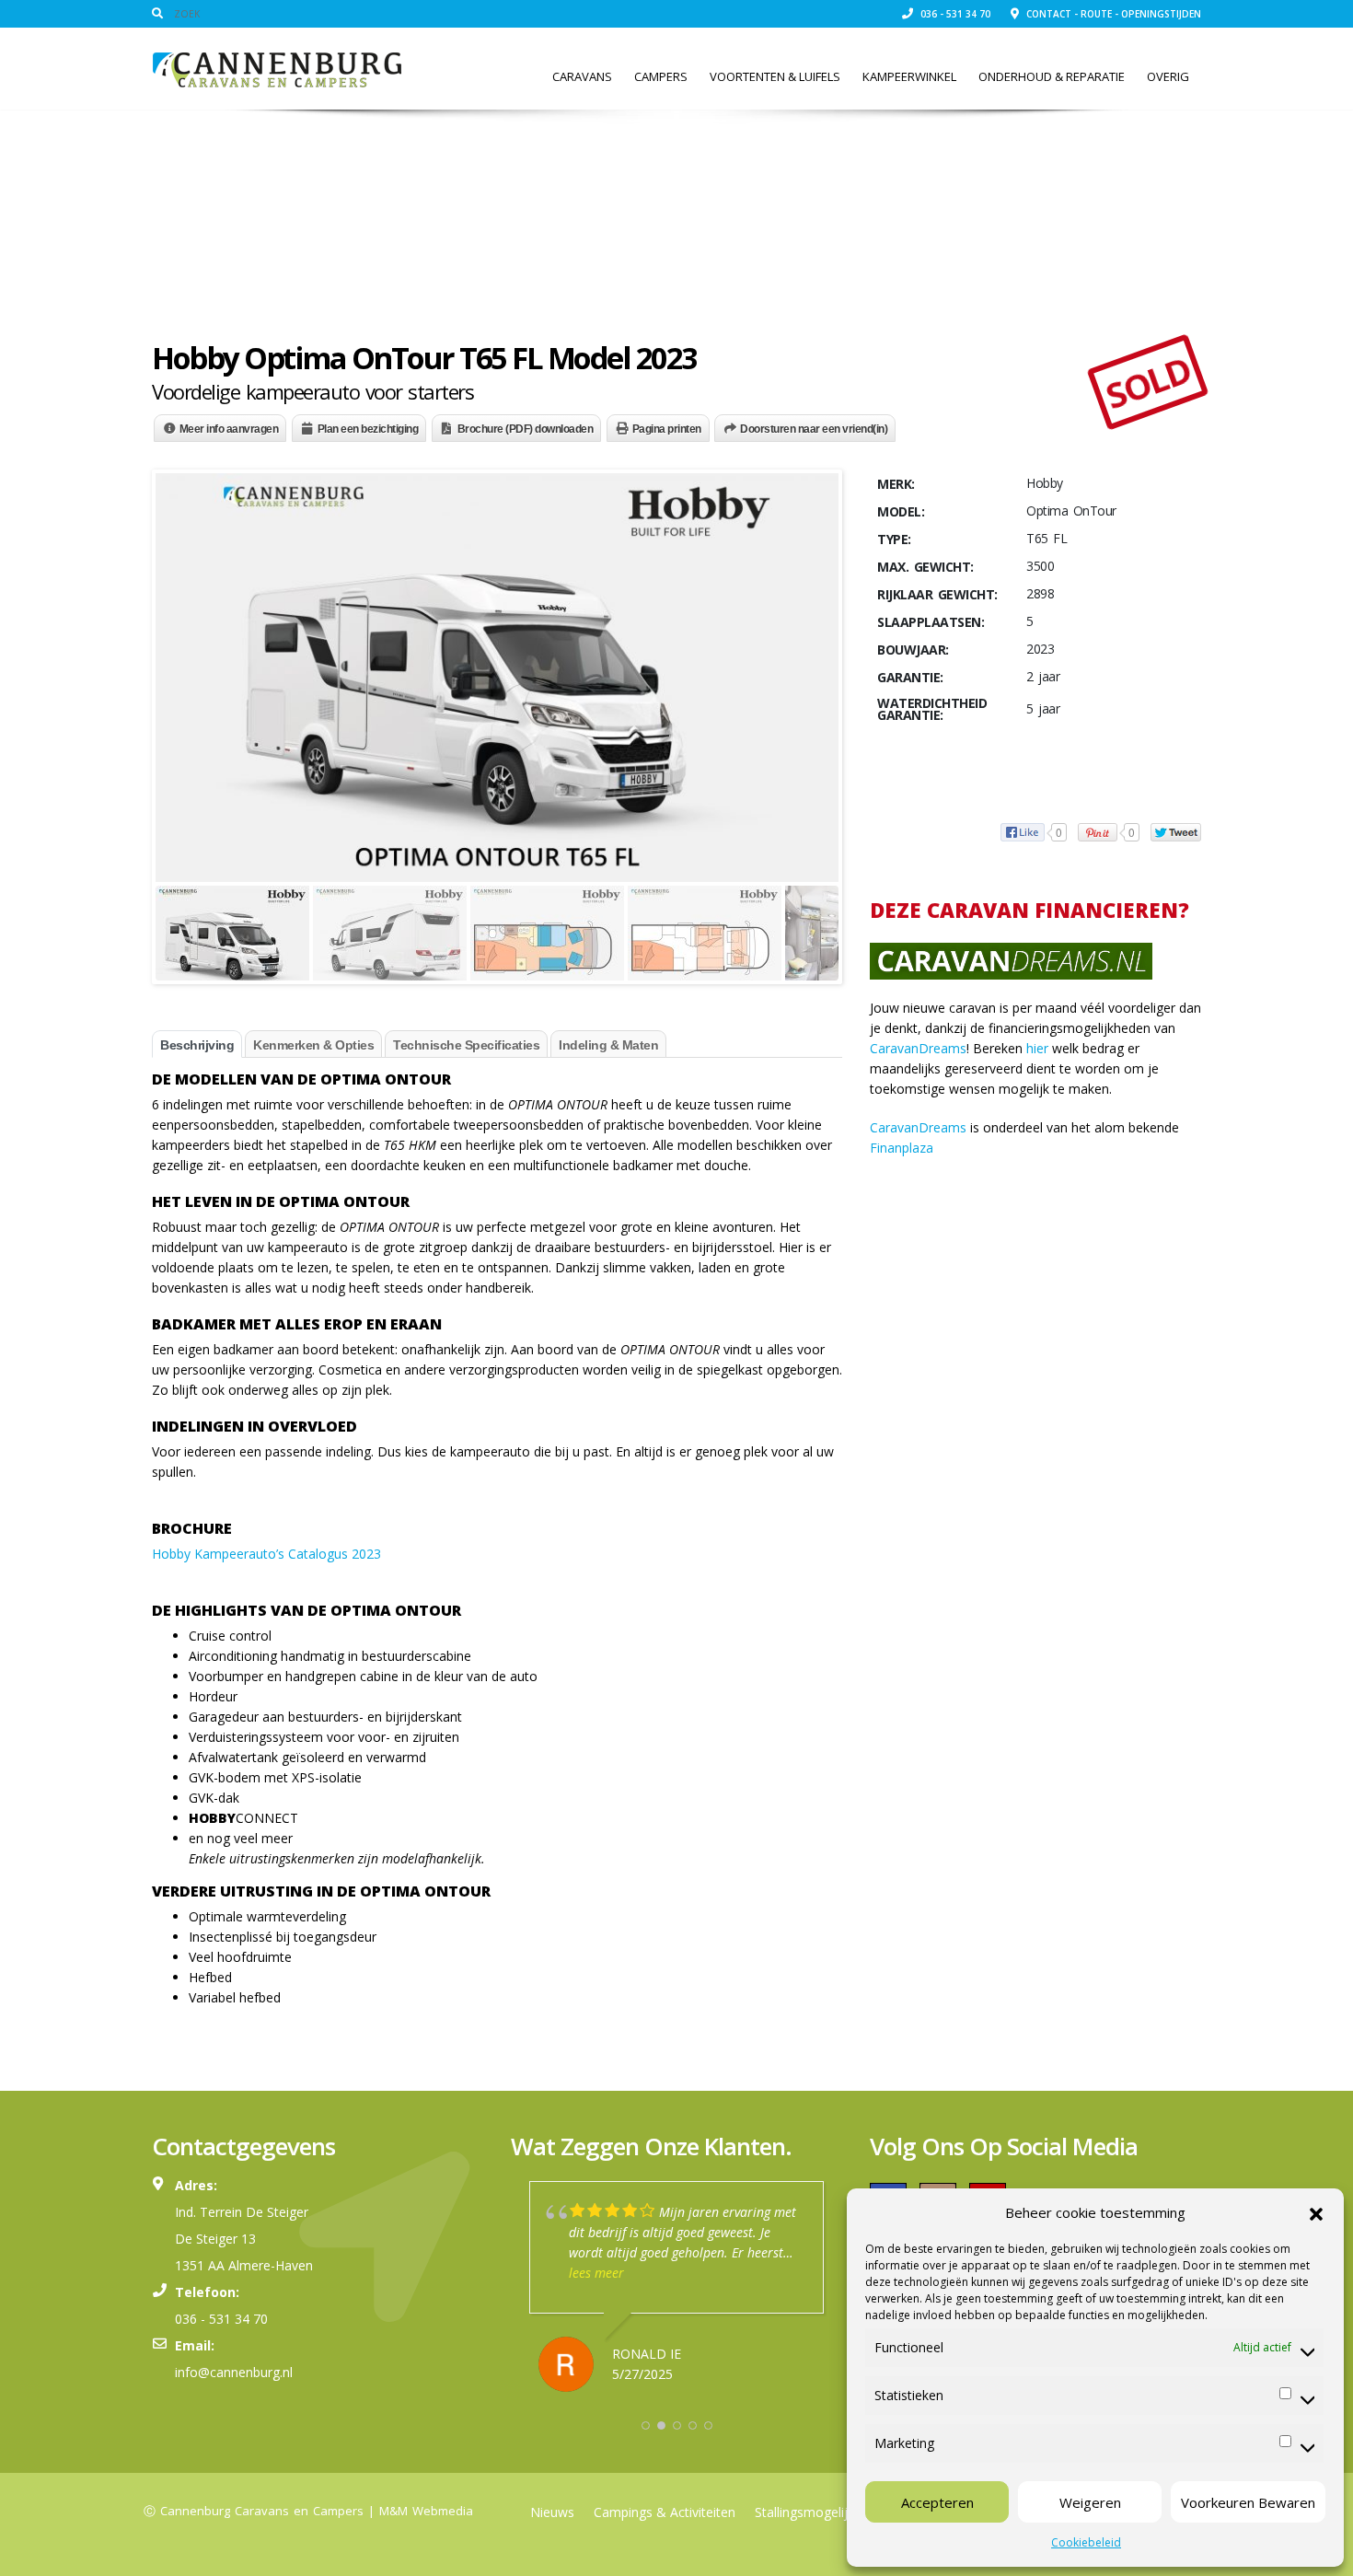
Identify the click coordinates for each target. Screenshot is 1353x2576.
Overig (1168, 76)
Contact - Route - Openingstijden (1112, 14)
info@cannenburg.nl (234, 2372)
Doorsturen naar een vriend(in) (814, 429)
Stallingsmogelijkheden (823, 2512)
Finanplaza (902, 1148)
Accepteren (937, 2502)
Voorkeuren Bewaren (1248, 2502)
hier (1037, 1048)
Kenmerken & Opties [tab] (313, 1045)
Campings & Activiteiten (665, 2512)
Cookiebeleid (1086, 2542)
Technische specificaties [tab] (466, 1045)
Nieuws (552, 2512)
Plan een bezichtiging (368, 429)
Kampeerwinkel (909, 76)
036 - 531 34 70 (954, 14)
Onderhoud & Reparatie (1052, 76)
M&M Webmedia (426, 2511)
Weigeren (1090, 2502)
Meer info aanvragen (229, 429)
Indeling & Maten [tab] (608, 1045)
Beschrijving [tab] (197, 1045)
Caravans (582, 76)
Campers (661, 76)
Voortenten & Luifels (775, 76)
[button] (1316, 2212)
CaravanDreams (918, 1048)
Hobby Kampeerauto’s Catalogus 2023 (266, 1554)
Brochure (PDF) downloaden (526, 429)
